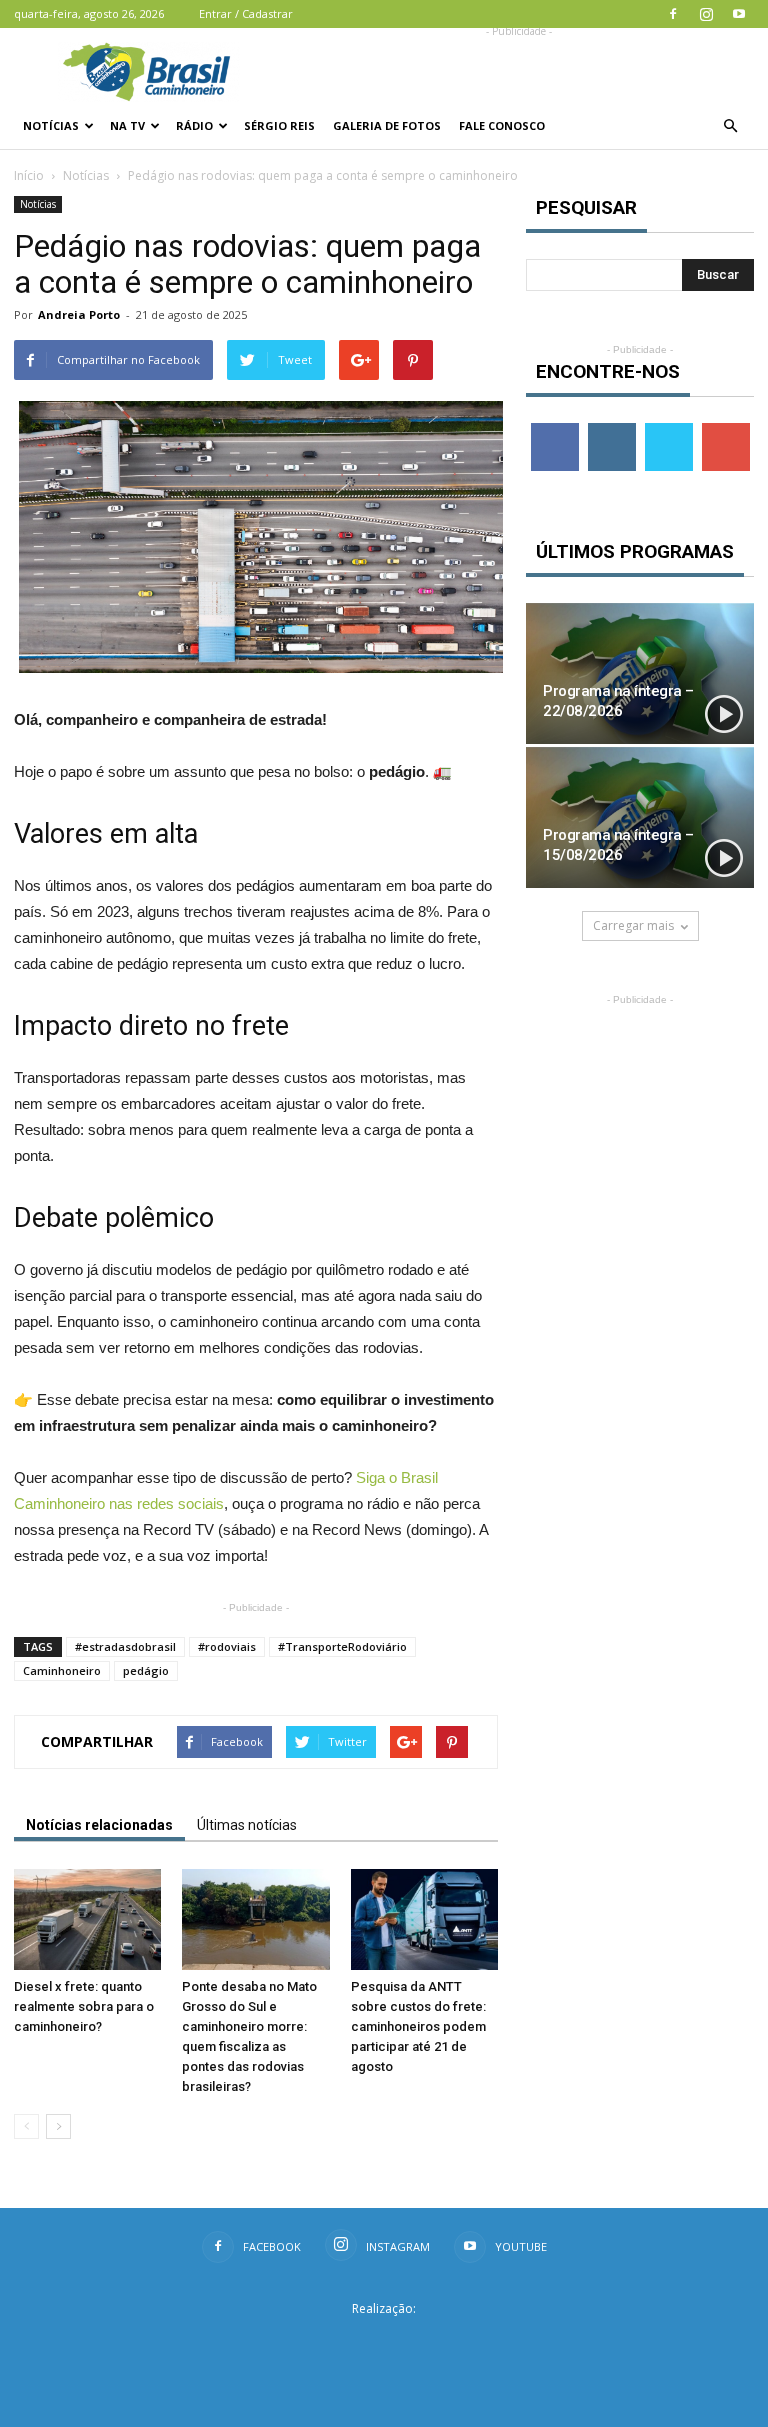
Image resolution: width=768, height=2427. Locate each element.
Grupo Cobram (384, 2340)
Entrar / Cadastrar (246, 13)
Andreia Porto (79, 314)
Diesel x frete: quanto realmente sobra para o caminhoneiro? (84, 2006)
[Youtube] (739, 14)
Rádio (194, 125)
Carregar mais (633, 925)
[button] (730, 126)
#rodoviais (227, 1646)
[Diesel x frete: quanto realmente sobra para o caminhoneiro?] (87, 1919)
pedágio (146, 1670)
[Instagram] (706, 14)
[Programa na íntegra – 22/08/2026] (640, 673)
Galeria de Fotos (387, 125)
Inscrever (728, 430)
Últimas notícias (247, 1825)
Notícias (51, 125)
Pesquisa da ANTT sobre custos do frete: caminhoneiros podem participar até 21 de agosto (418, 2026)
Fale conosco (502, 125)
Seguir (611, 430)
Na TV (127, 125)
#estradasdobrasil (125, 1646)
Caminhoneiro (62, 1670)
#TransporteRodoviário (342, 1646)
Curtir (555, 430)
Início (29, 175)
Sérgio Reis (279, 125)
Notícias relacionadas (99, 1825)
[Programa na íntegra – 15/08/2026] (640, 817)
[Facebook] (673, 14)
